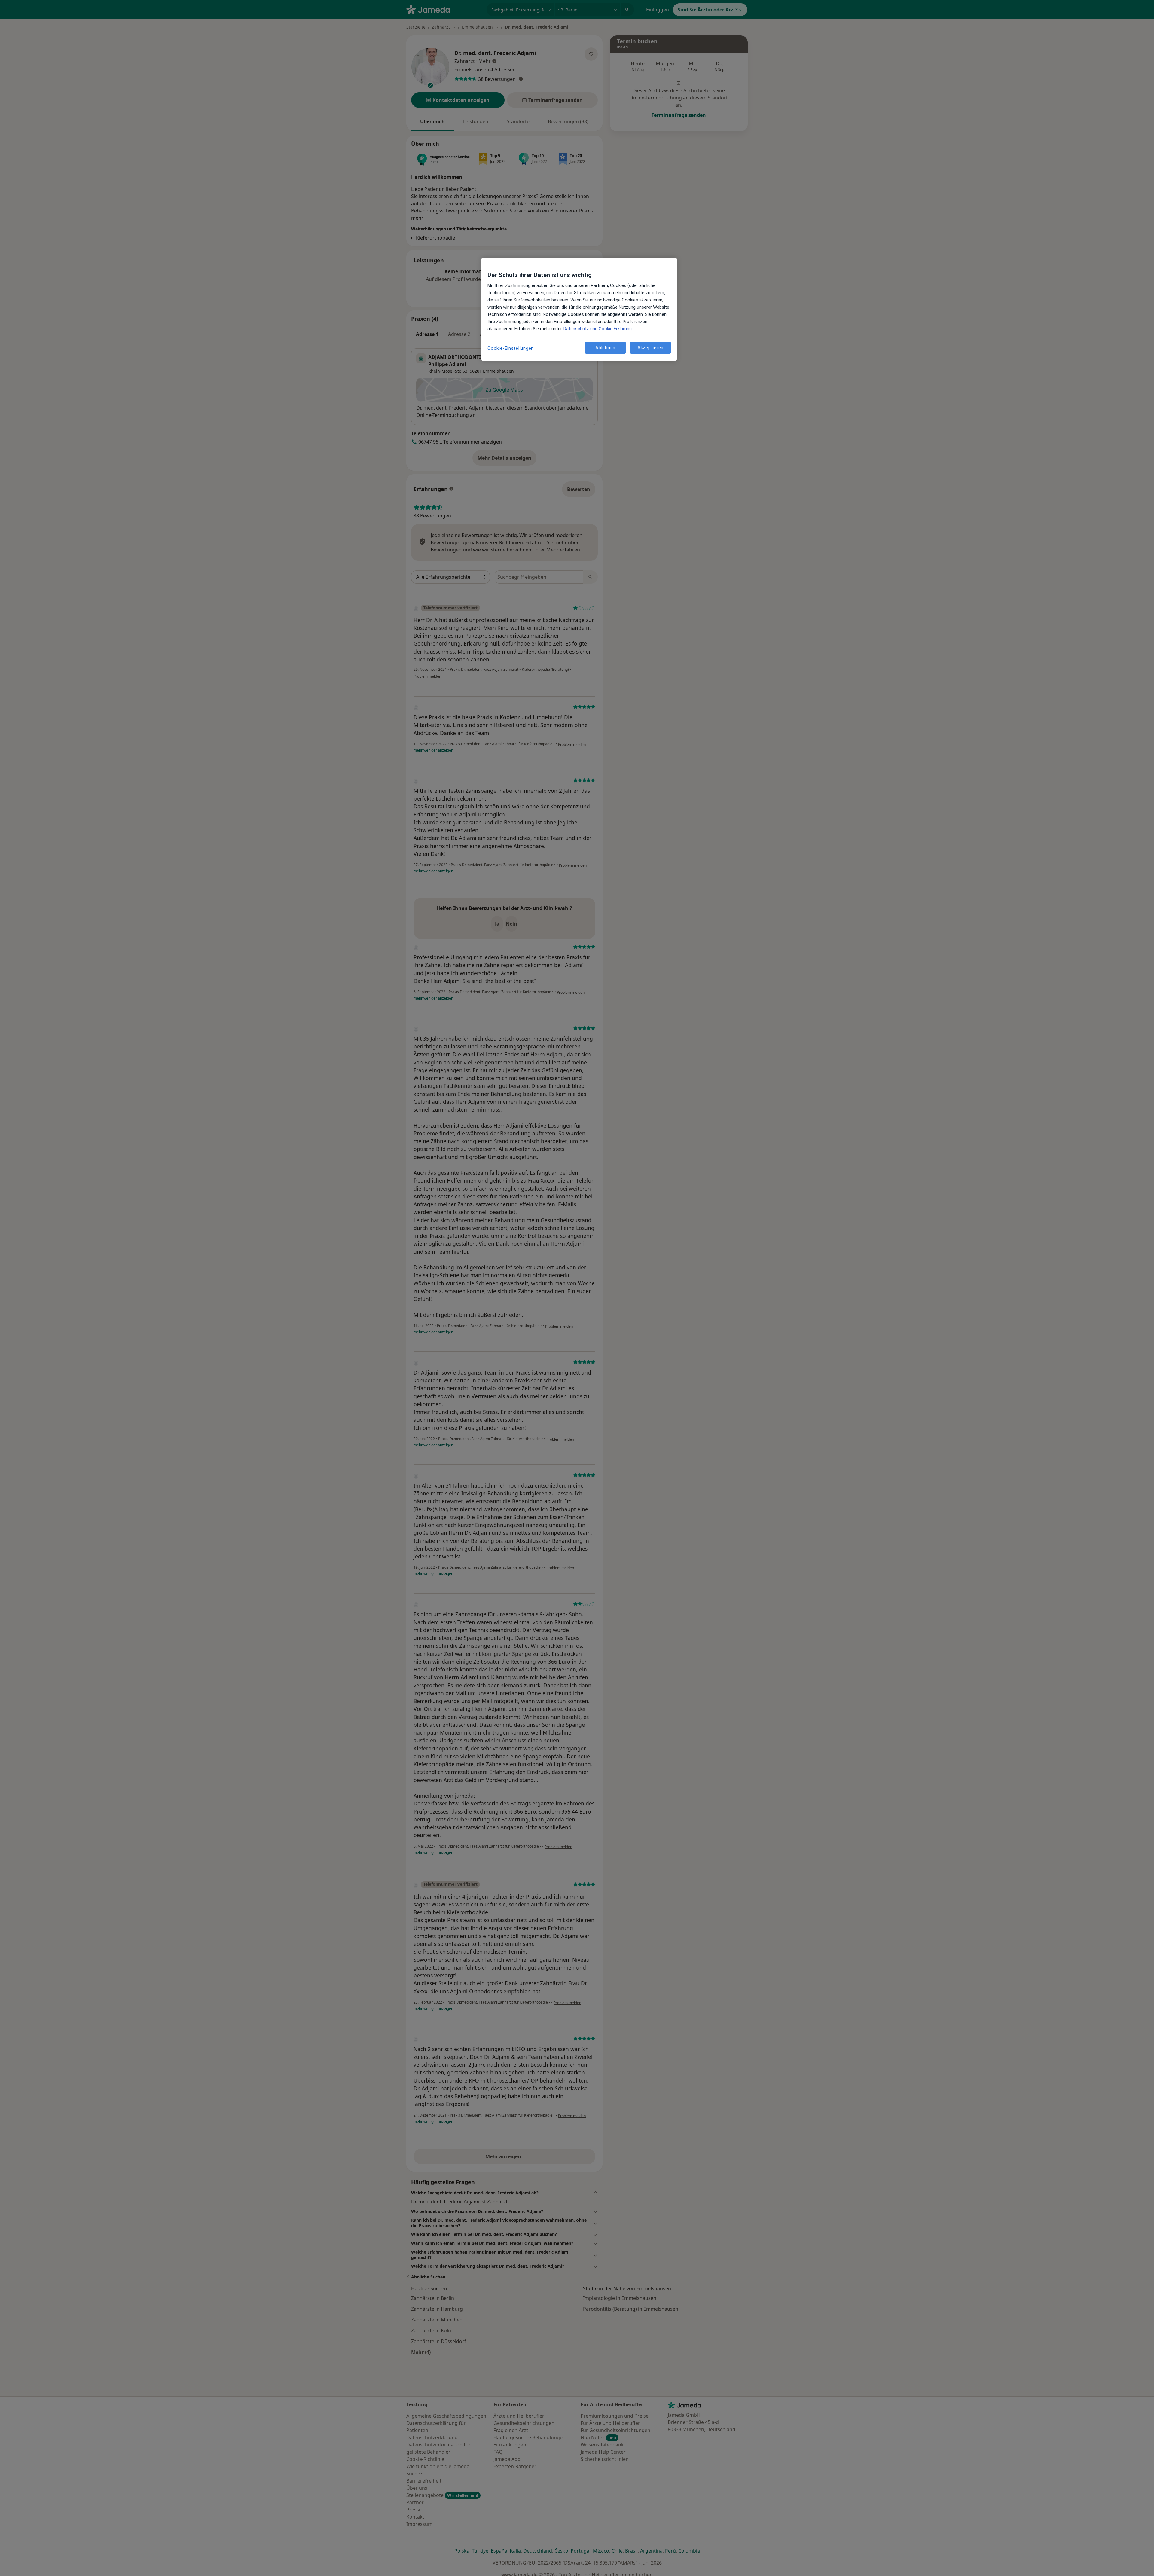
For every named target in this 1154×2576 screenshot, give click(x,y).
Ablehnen (605, 348)
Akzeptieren (650, 348)
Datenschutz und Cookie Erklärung (598, 329)
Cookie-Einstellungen (511, 348)
